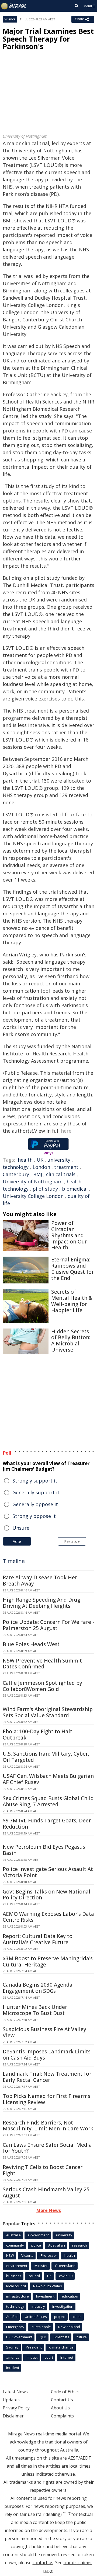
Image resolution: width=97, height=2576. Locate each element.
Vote (17, 1541)
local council (16, 2286)
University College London (33, 1196)
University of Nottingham (33, 1181)
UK (40, 1160)
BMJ (38, 1174)
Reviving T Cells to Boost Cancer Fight (43, 2170)
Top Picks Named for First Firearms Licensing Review (46, 2099)
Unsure (21, 1528)
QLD (43, 2337)
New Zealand (69, 2327)
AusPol (12, 2317)
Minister (41, 2266)
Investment (45, 2296)
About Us (60, 2408)
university (59, 1160)
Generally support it (36, 1492)
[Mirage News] (14, 6)
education (70, 2296)
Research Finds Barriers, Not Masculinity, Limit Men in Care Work (48, 2126)
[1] (65, 2513)
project (60, 2317)
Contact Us (62, 2400)
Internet (67, 2357)
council (34, 2276)
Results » (72, 1541)
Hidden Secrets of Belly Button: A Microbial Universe (71, 1341)
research (80, 2245)
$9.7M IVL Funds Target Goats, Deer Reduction (47, 1824)
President (34, 2347)
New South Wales (48, 2286)
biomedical (75, 1189)
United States (36, 2317)
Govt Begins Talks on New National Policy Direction (46, 1895)
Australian (57, 2245)
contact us (43, 2563)
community (15, 2245)
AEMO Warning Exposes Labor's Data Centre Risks (48, 1917)
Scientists (61, 2337)
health (25, 1160)
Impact (32, 2357)
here (66, 1131)
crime (77, 2317)
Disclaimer (13, 2416)
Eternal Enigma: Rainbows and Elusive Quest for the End (72, 1269)
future (82, 2337)
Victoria (27, 2255)
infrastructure (18, 2296)
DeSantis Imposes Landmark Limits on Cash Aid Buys (47, 2055)
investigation (63, 2306)
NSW (10, 2255)
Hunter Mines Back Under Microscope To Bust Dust (35, 2010)
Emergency (15, 2327)
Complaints (62, 2416)
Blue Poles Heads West (31, 1644)
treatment (66, 1167)
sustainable (41, 2327)
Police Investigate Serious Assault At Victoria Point (48, 1872)
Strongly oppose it (34, 1516)
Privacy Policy (16, 2408)
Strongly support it (35, 1481)
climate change (61, 2347)
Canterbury (16, 1174)
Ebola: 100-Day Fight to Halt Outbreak (37, 1735)
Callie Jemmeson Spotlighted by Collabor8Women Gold (42, 1686)
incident (13, 2368)
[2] (70, 2513)
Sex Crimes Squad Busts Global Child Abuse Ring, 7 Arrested (48, 1801)
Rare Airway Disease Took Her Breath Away (40, 1581)
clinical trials (61, 1174)
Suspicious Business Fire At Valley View (44, 2032)
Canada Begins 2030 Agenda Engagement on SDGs (38, 1988)
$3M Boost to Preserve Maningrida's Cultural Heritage (48, 1962)
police (36, 2245)
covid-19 (66, 2276)
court (49, 2357)
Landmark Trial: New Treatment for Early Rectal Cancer (47, 2077)
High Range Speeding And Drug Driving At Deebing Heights (41, 1603)
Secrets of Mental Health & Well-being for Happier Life (72, 1301)
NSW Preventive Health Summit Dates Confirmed (42, 1664)
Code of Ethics (65, 2392)
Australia (13, 2235)
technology (16, 1167)
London (41, 1167)
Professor (49, 2255)
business (14, 2276)
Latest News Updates (15, 2396)
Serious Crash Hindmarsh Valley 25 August (46, 2192)
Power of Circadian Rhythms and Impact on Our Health (69, 1235)
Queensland (65, 2266)
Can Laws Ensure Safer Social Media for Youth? (47, 2148)
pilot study (45, 1189)
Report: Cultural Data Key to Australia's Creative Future (38, 1939)
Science (10, 19)
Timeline (14, 1561)
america (13, 2357)
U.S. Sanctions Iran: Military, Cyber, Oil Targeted (46, 1757)
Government (38, 2235)
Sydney (12, 2347)
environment (17, 2266)
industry (38, 2306)
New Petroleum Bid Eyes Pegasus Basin (44, 1850)
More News (49, 2210)
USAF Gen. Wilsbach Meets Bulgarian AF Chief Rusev (48, 1779)
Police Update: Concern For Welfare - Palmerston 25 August (48, 1625)
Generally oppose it (35, 1504)
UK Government (19, 2337)
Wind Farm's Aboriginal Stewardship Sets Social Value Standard (48, 1712)
